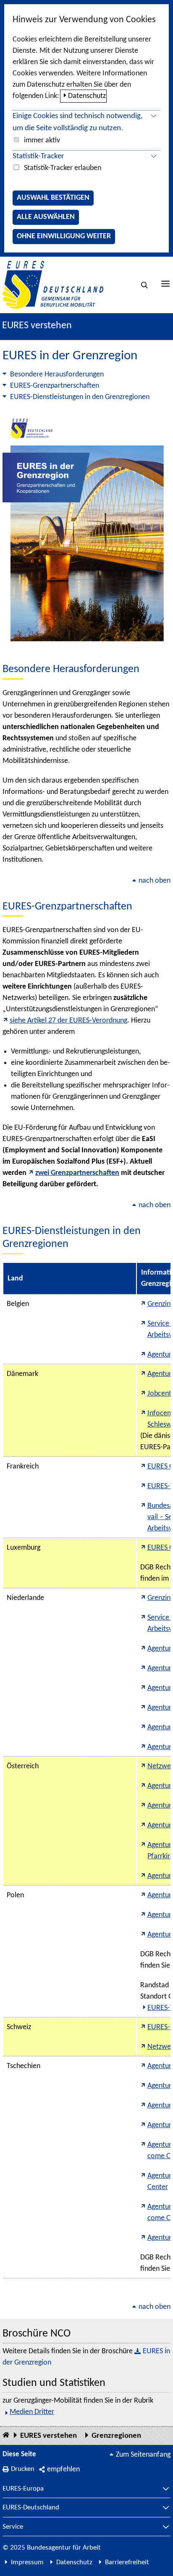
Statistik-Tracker (38, 156)
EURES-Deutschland (31, 2508)
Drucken (23, 2469)
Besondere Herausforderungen (57, 375)
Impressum (27, 2562)
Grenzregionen (116, 2436)
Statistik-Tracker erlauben (63, 168)
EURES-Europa (23, 2489)
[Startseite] (6, 2436)
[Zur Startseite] (53, 285)
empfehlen (63, 2469)
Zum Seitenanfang (143, 2455)
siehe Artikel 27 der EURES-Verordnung (68, 1021)
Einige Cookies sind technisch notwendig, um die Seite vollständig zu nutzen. (78, 122)
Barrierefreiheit (127, 2562)
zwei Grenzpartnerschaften (77, 1173)
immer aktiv (42, 140)
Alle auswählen (46, 217)
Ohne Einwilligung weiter (64, 236)
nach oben (155, 881)
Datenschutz (87, 96)
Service (13, 2527)
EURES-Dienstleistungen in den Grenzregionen (80, 397)
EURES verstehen (37, 326)
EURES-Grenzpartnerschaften (55, 386)
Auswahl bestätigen (53, 198)
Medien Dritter (32, 2412)
